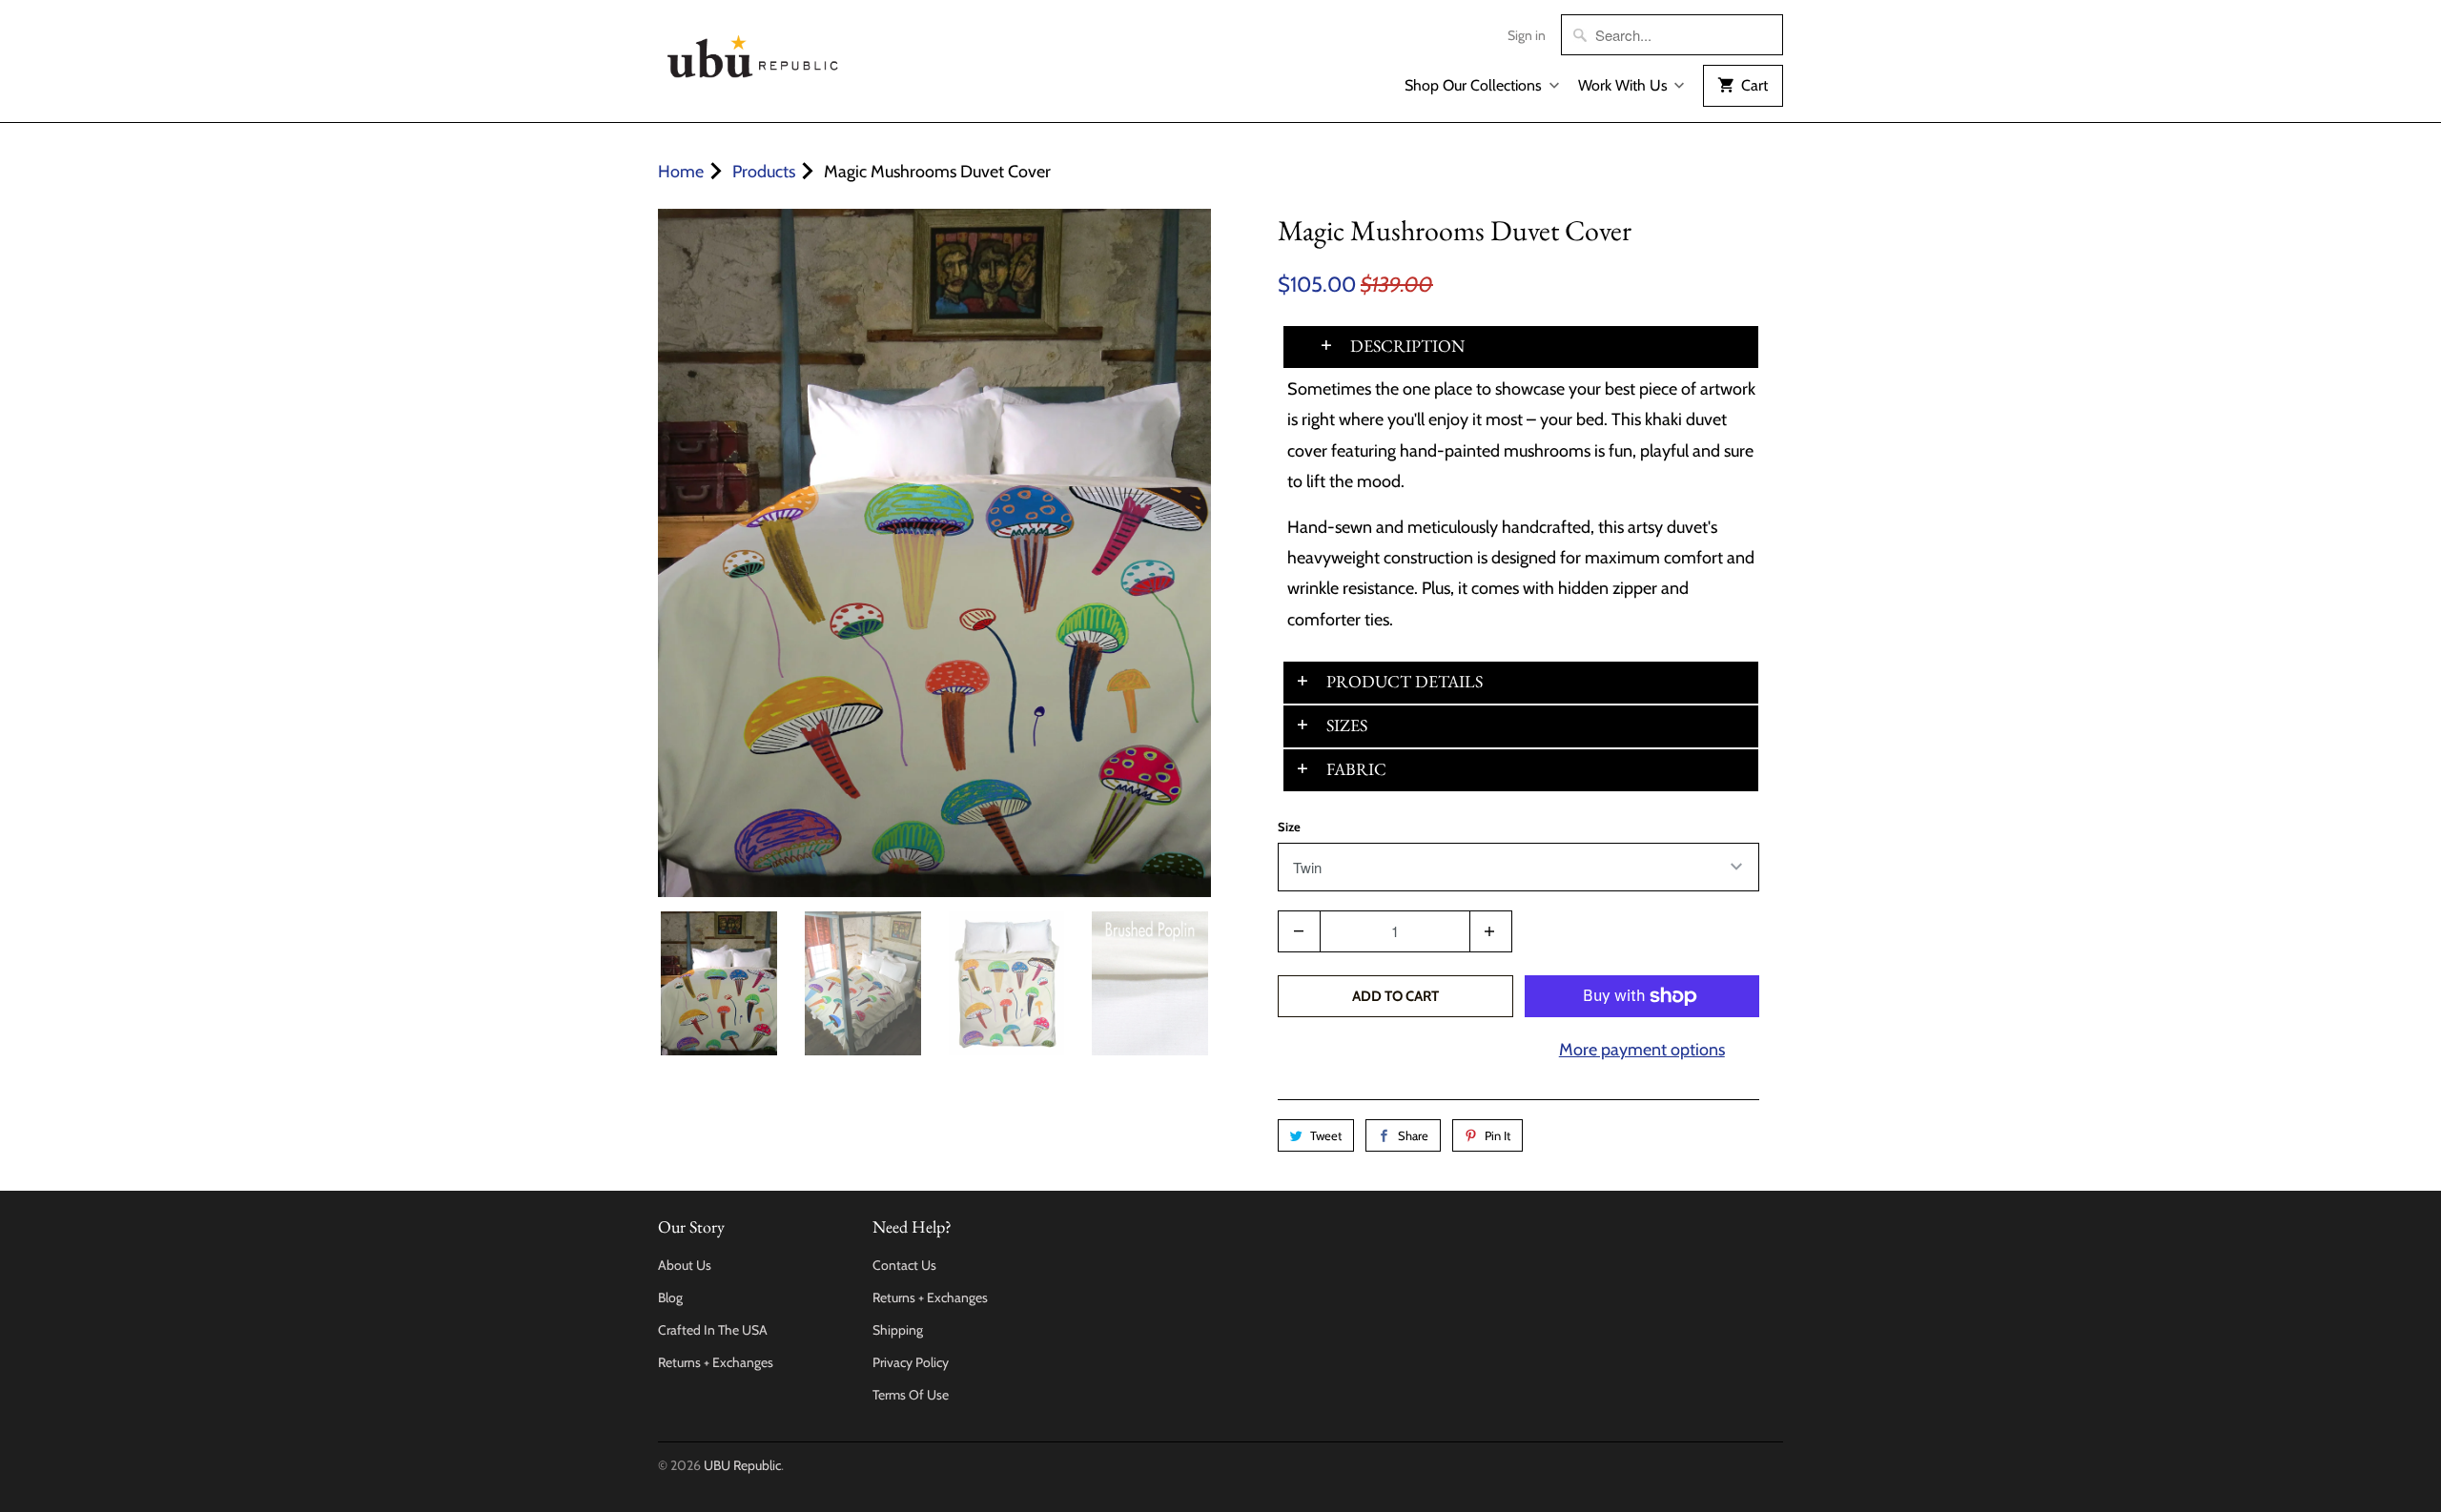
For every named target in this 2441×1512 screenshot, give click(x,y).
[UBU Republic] (753, 53)
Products (764, 172)
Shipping (898, 1330)
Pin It (1497, 1135)
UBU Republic (742, 1465)
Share (1413, 1135)
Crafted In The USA (713, 1330)
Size (1289, 827)
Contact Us (904, 1265)
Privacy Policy (911, 1362)
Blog (670, 1297)
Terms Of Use (911, 1395)
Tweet (1326, 1135)
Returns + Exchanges (716, 1362)
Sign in (1527, 35)
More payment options (1642, 1050)
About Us (685, 1265)
